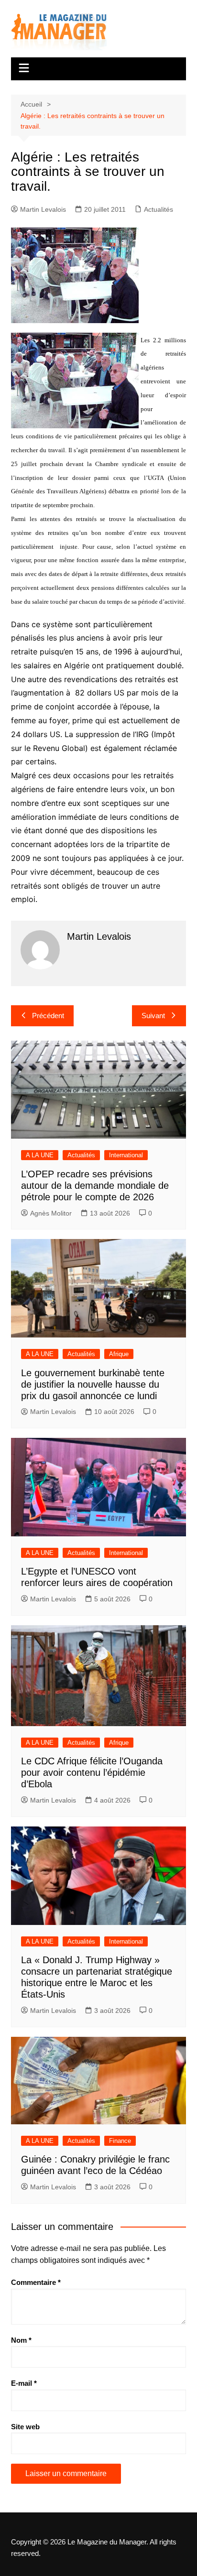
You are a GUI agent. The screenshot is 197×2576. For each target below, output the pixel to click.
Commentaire (36, 2282)
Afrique (119, 1354)
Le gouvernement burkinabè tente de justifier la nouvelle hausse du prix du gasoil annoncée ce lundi (93, 1384)
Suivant (153, 1016)
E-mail (24, 2383)
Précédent (48, 1016)
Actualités (159, 209)
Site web (25, 2427)
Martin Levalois (43, 209)
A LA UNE (40, 1155)
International (126, 1155)
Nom (21, 2340)
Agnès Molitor (51, 1213)
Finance (120, 2141)
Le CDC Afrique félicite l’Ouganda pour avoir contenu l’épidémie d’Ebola (92, 1772)
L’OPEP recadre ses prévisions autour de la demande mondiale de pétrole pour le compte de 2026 (95, 1185)
